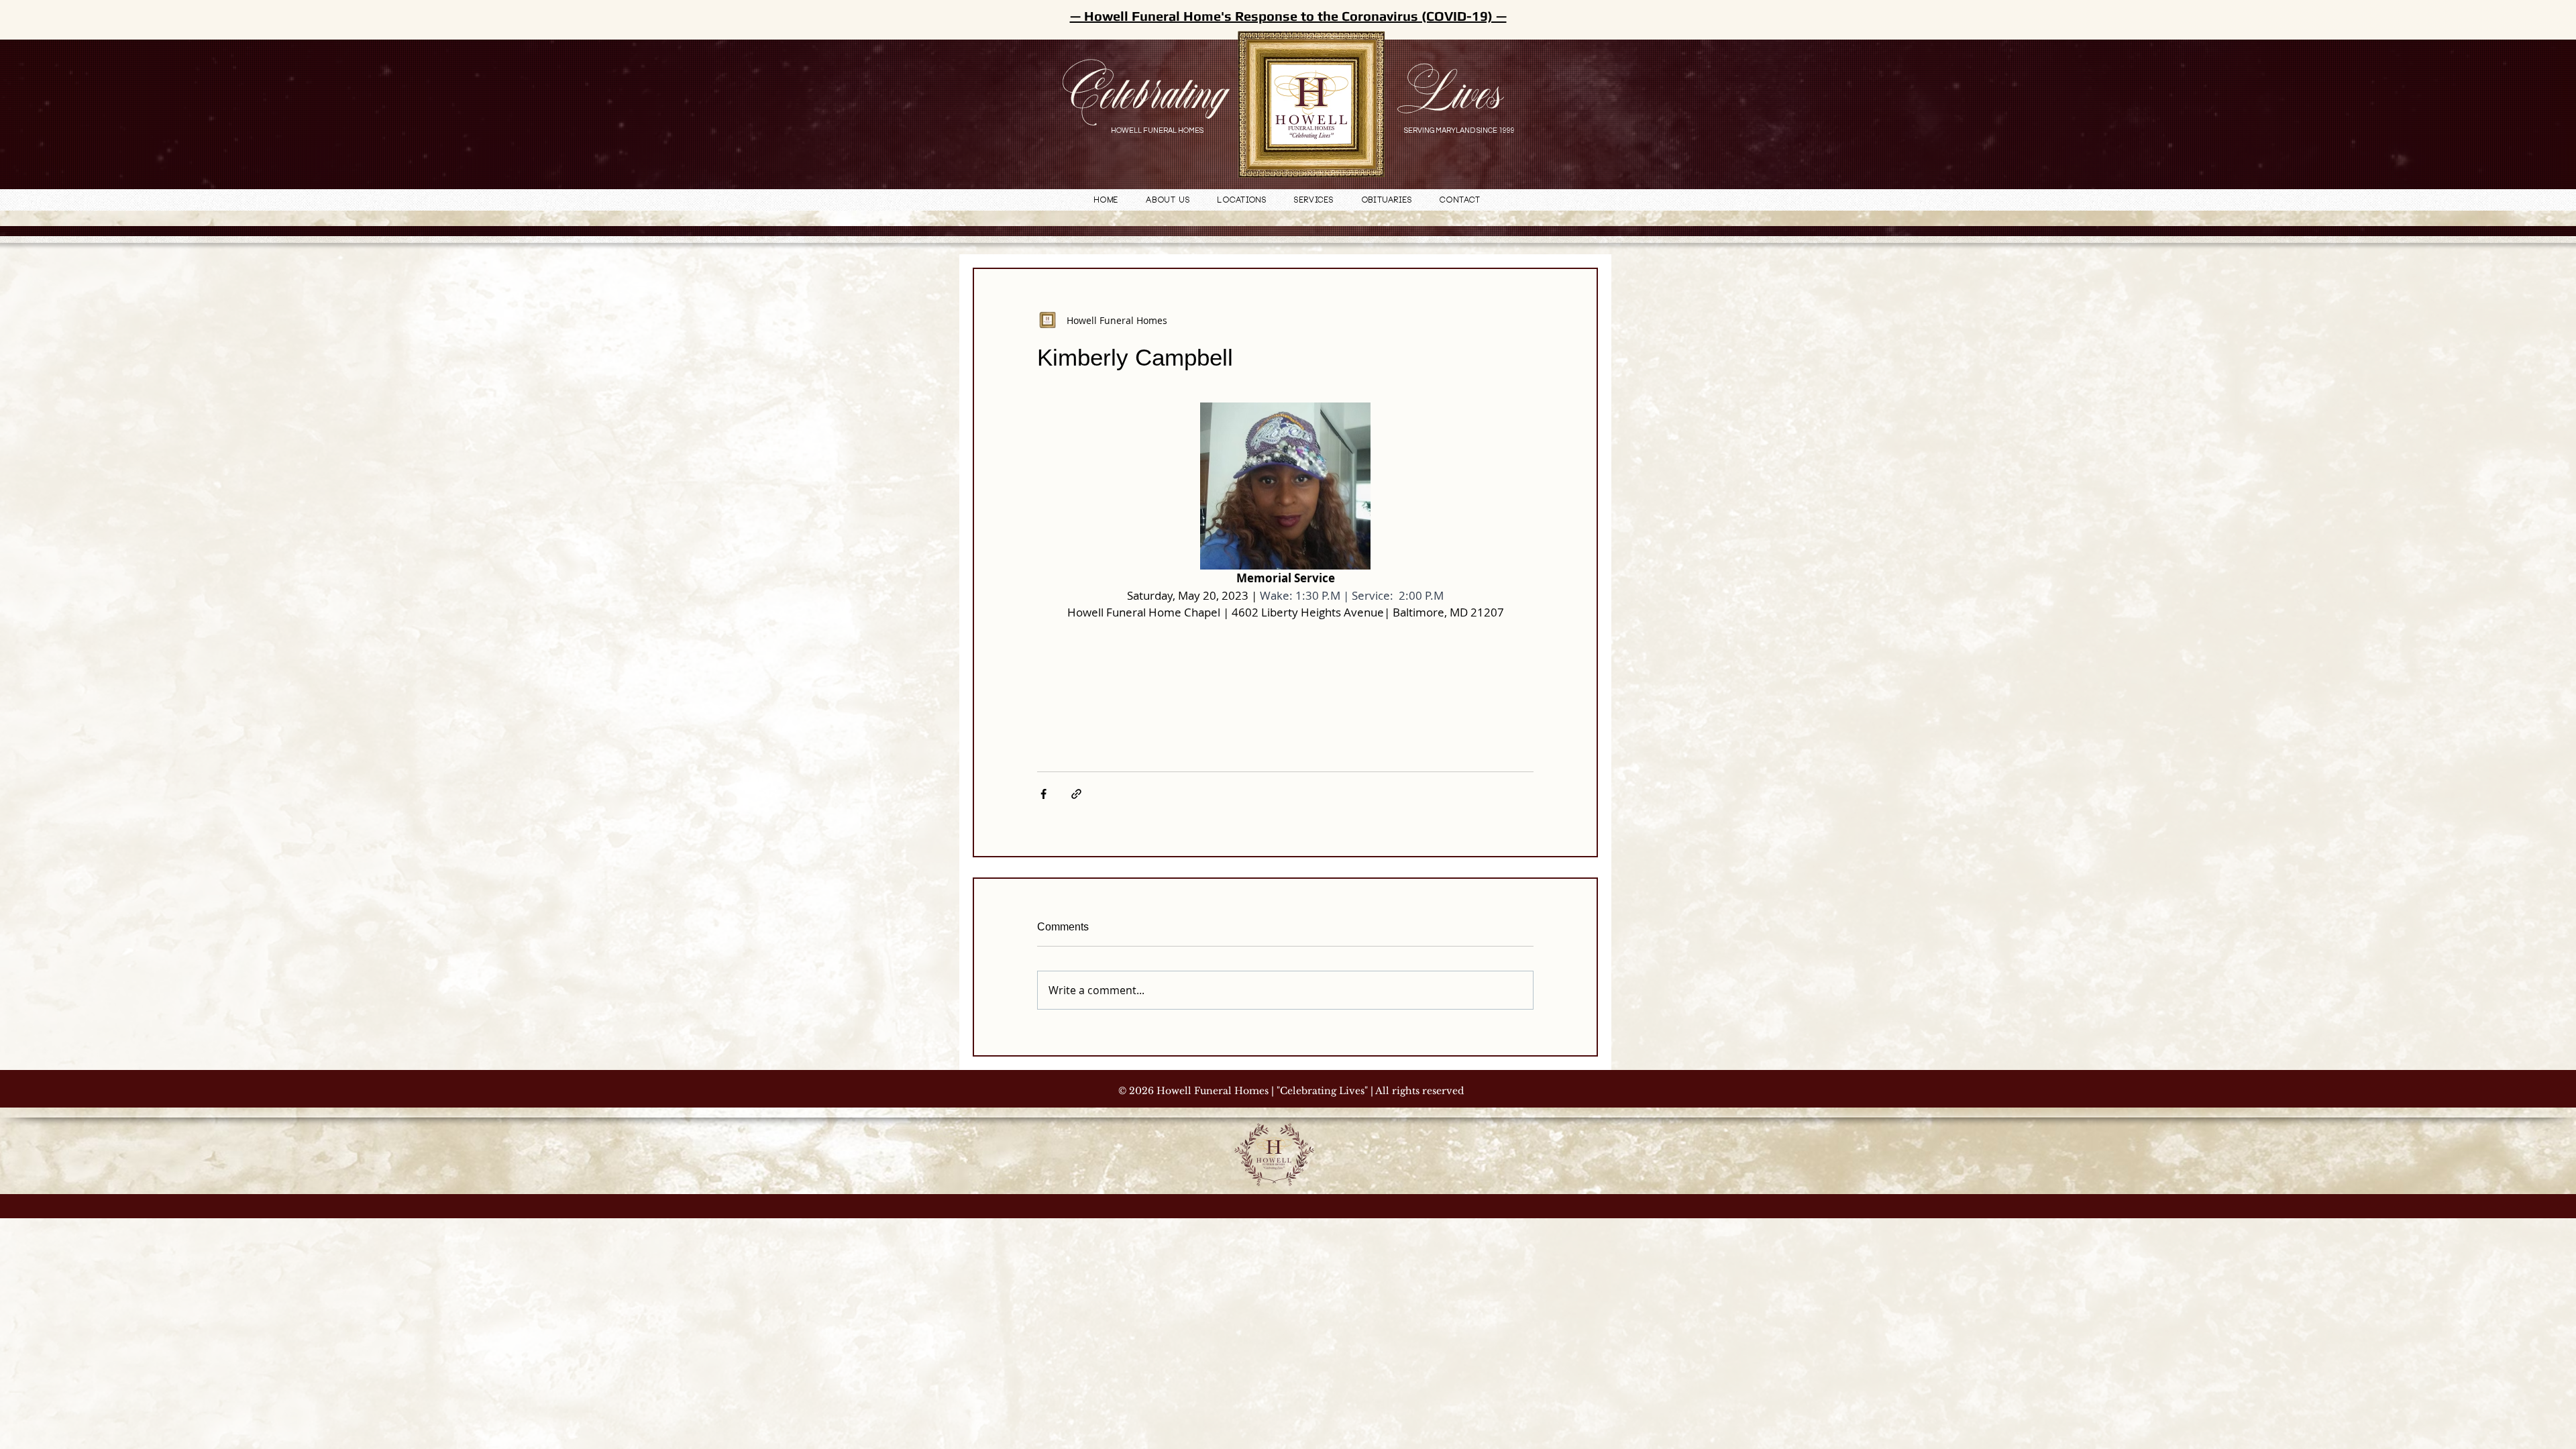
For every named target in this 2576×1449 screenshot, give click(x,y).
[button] (1242, 201)
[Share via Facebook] (1043, 794)
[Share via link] (1076, 794)
